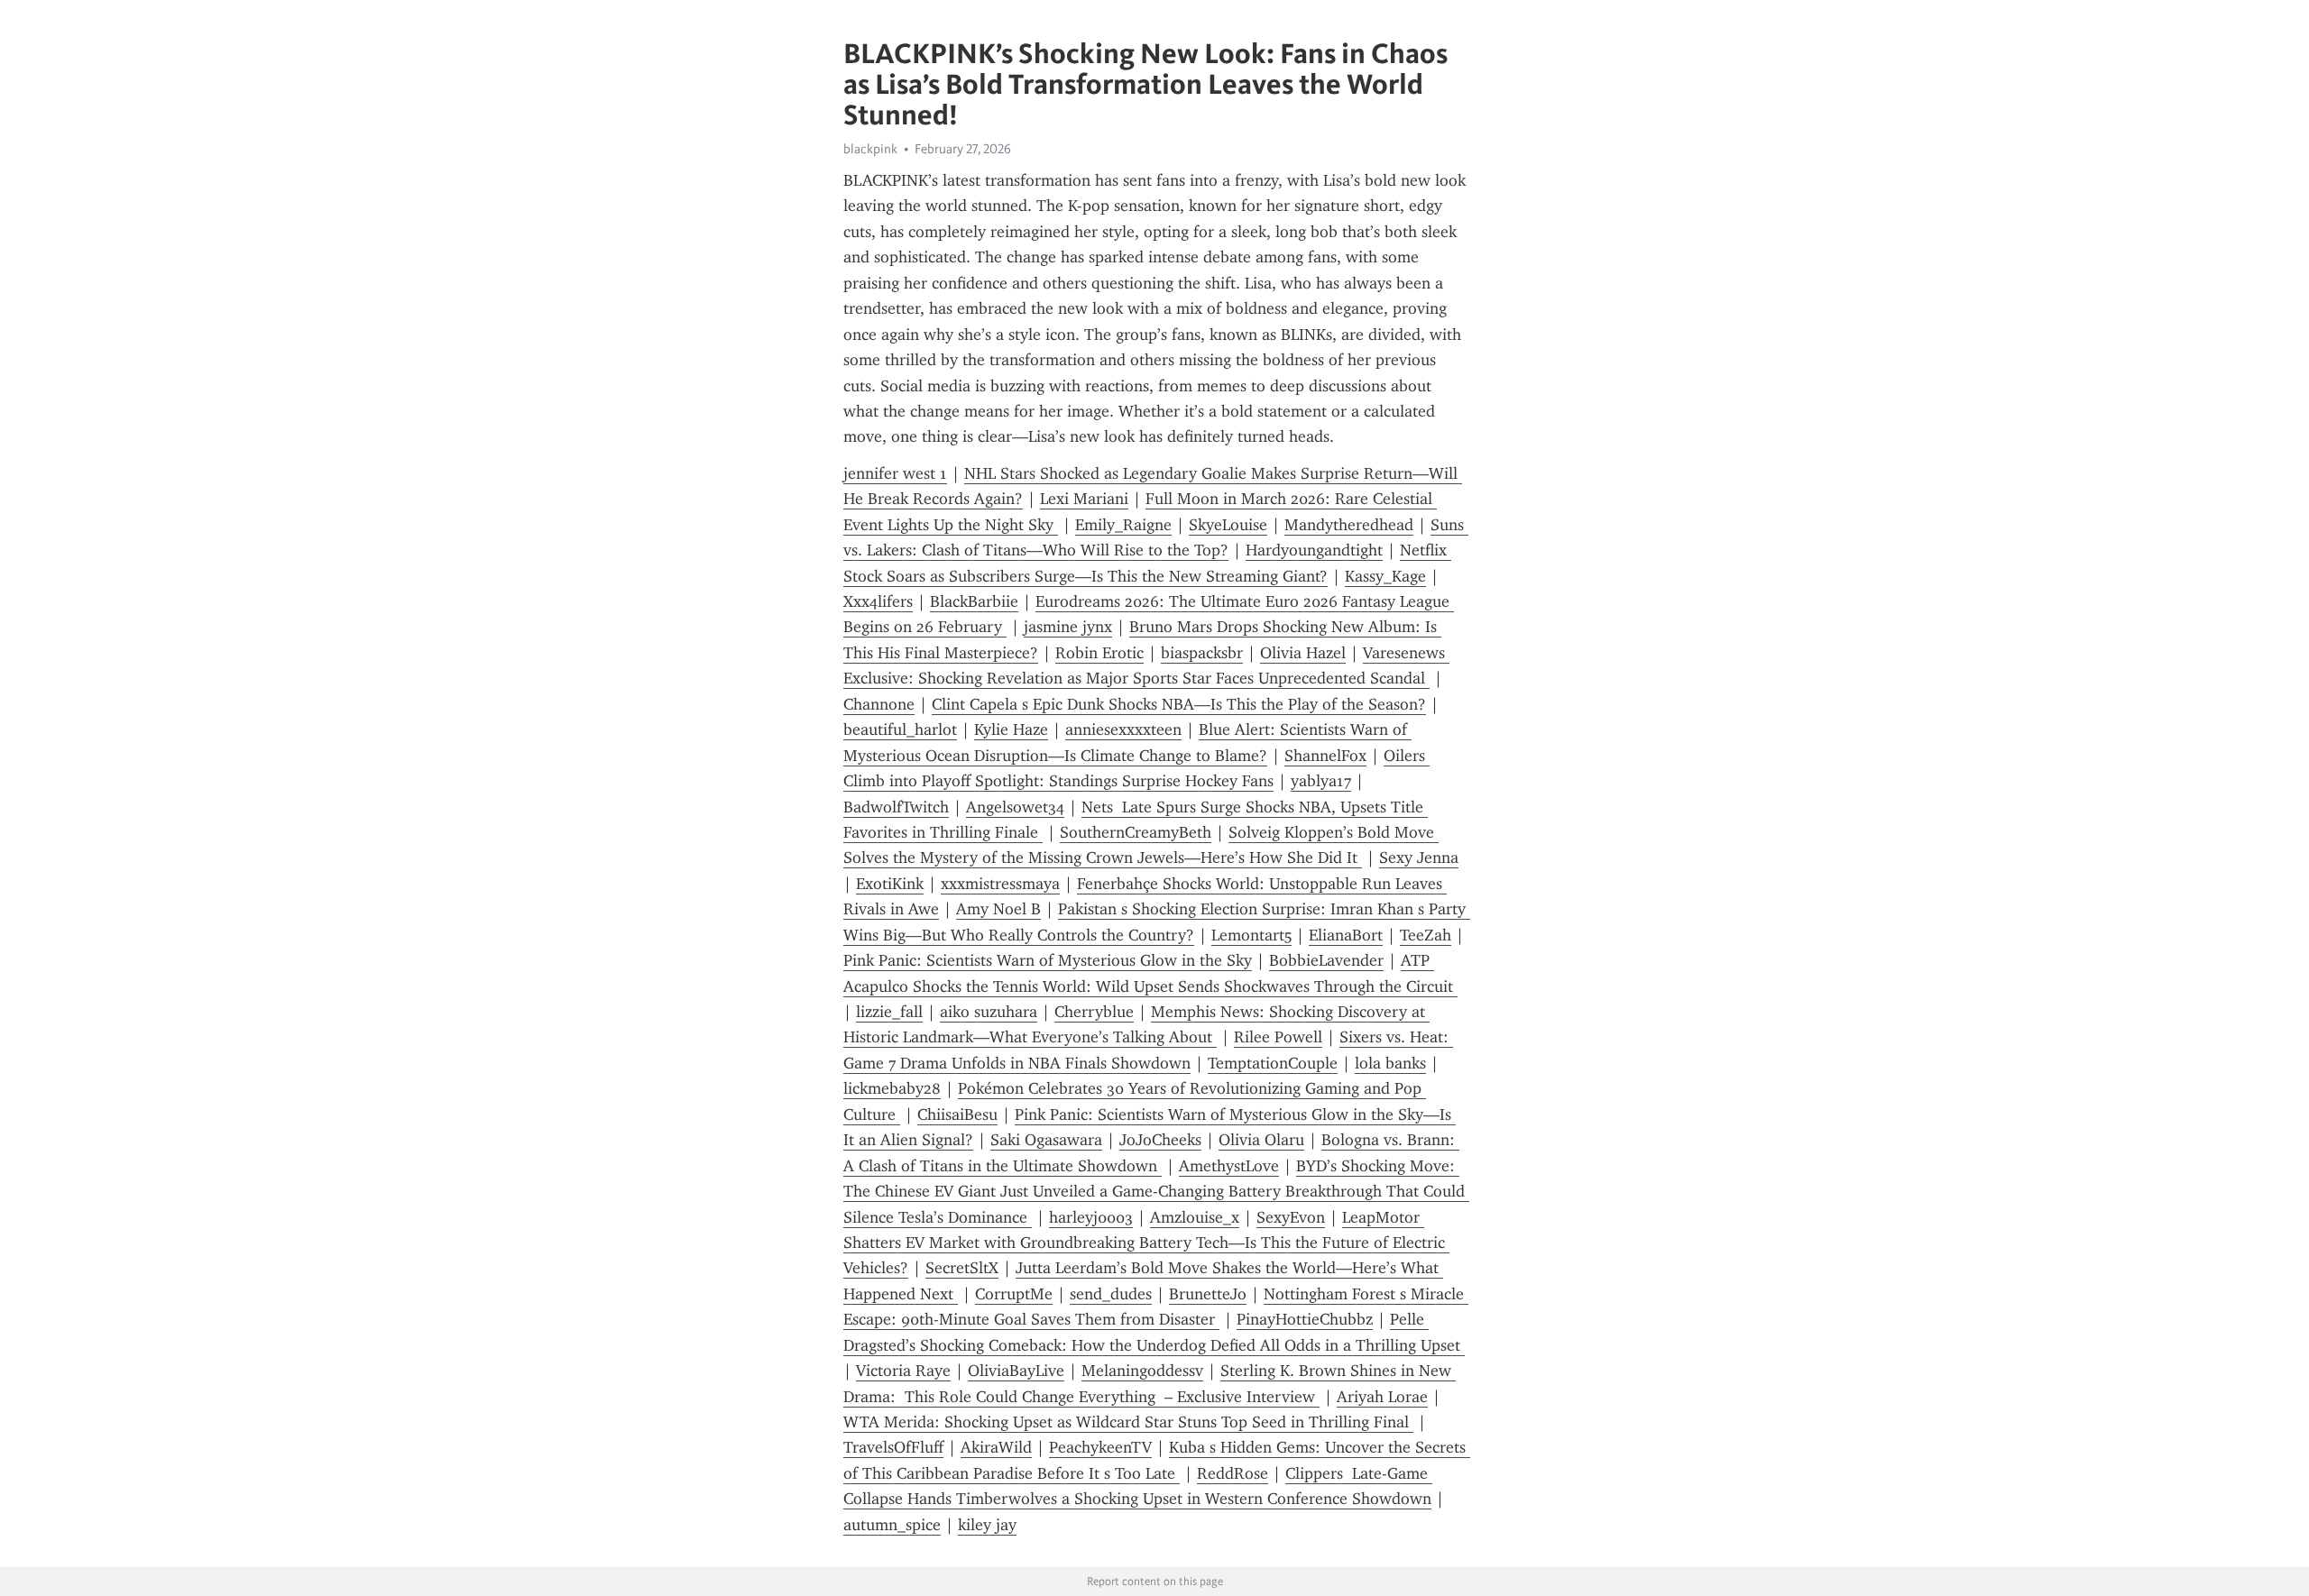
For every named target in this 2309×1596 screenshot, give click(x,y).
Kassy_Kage (1385, 576)
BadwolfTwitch (896, 807)
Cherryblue (1094, 1012)
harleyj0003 (1091, 1217)
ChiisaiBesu (957, 1114)
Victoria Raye (903, 1371)
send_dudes (1111, 1294)
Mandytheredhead (1349, 525)
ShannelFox (1325, 756)
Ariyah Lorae (1382, 1397)
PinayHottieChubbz (1305, 1319)
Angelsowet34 (1015, 807)
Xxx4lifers (878, 601)
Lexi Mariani (1084, 499)
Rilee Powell (1278, 1037)
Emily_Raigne (1123, 525)
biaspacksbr (1202, 653)
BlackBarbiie (974, 601)
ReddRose (1233, 1473)
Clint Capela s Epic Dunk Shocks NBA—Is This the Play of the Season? (1179, 704)
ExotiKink (890, 884)
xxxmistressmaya (1000, 884)
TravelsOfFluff (893, 1447)
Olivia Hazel (1303, 653)
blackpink (870, 149)
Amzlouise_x (1195, 1217)
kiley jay (987, 1525)
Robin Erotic (1099, 653)
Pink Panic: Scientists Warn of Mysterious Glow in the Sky (1048, 960)
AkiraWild (996, 1447)
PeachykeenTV (1100, 1447)
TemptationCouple (1273, 1063)
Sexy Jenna (1419, 858)
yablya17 (1321, 781)
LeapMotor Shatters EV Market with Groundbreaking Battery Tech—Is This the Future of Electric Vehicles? (1146, 1243)
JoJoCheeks (1160, 1140)
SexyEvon (1291, 1217)
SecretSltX (962, 1268)
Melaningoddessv (1142, 1371)
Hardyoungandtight (1314, 550)
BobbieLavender (1326, 960)
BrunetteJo (1208, 1294)
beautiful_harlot (900, 729)
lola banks (1390, 1063)
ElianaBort (1346, 935)
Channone (879, 704)
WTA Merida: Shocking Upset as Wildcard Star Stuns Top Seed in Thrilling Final (1128, 1422)
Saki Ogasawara (1046, 1140)
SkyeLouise (1228, 525)
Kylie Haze (1011, 729)
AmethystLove (1229, 1166)
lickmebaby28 (892, 1088)
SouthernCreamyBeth (1136, 832)
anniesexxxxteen (1123, 729)
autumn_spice (892, 1525)
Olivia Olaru (1261, 1140)
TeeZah (1426, 935)
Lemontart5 (1251, 935)
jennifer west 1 (895, 473)
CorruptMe (1014, 1294)
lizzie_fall (889, 1012)
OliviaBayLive (1016, 1371)
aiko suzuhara (989, 1012)
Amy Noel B (998, 909)
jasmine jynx (1068, 627)
